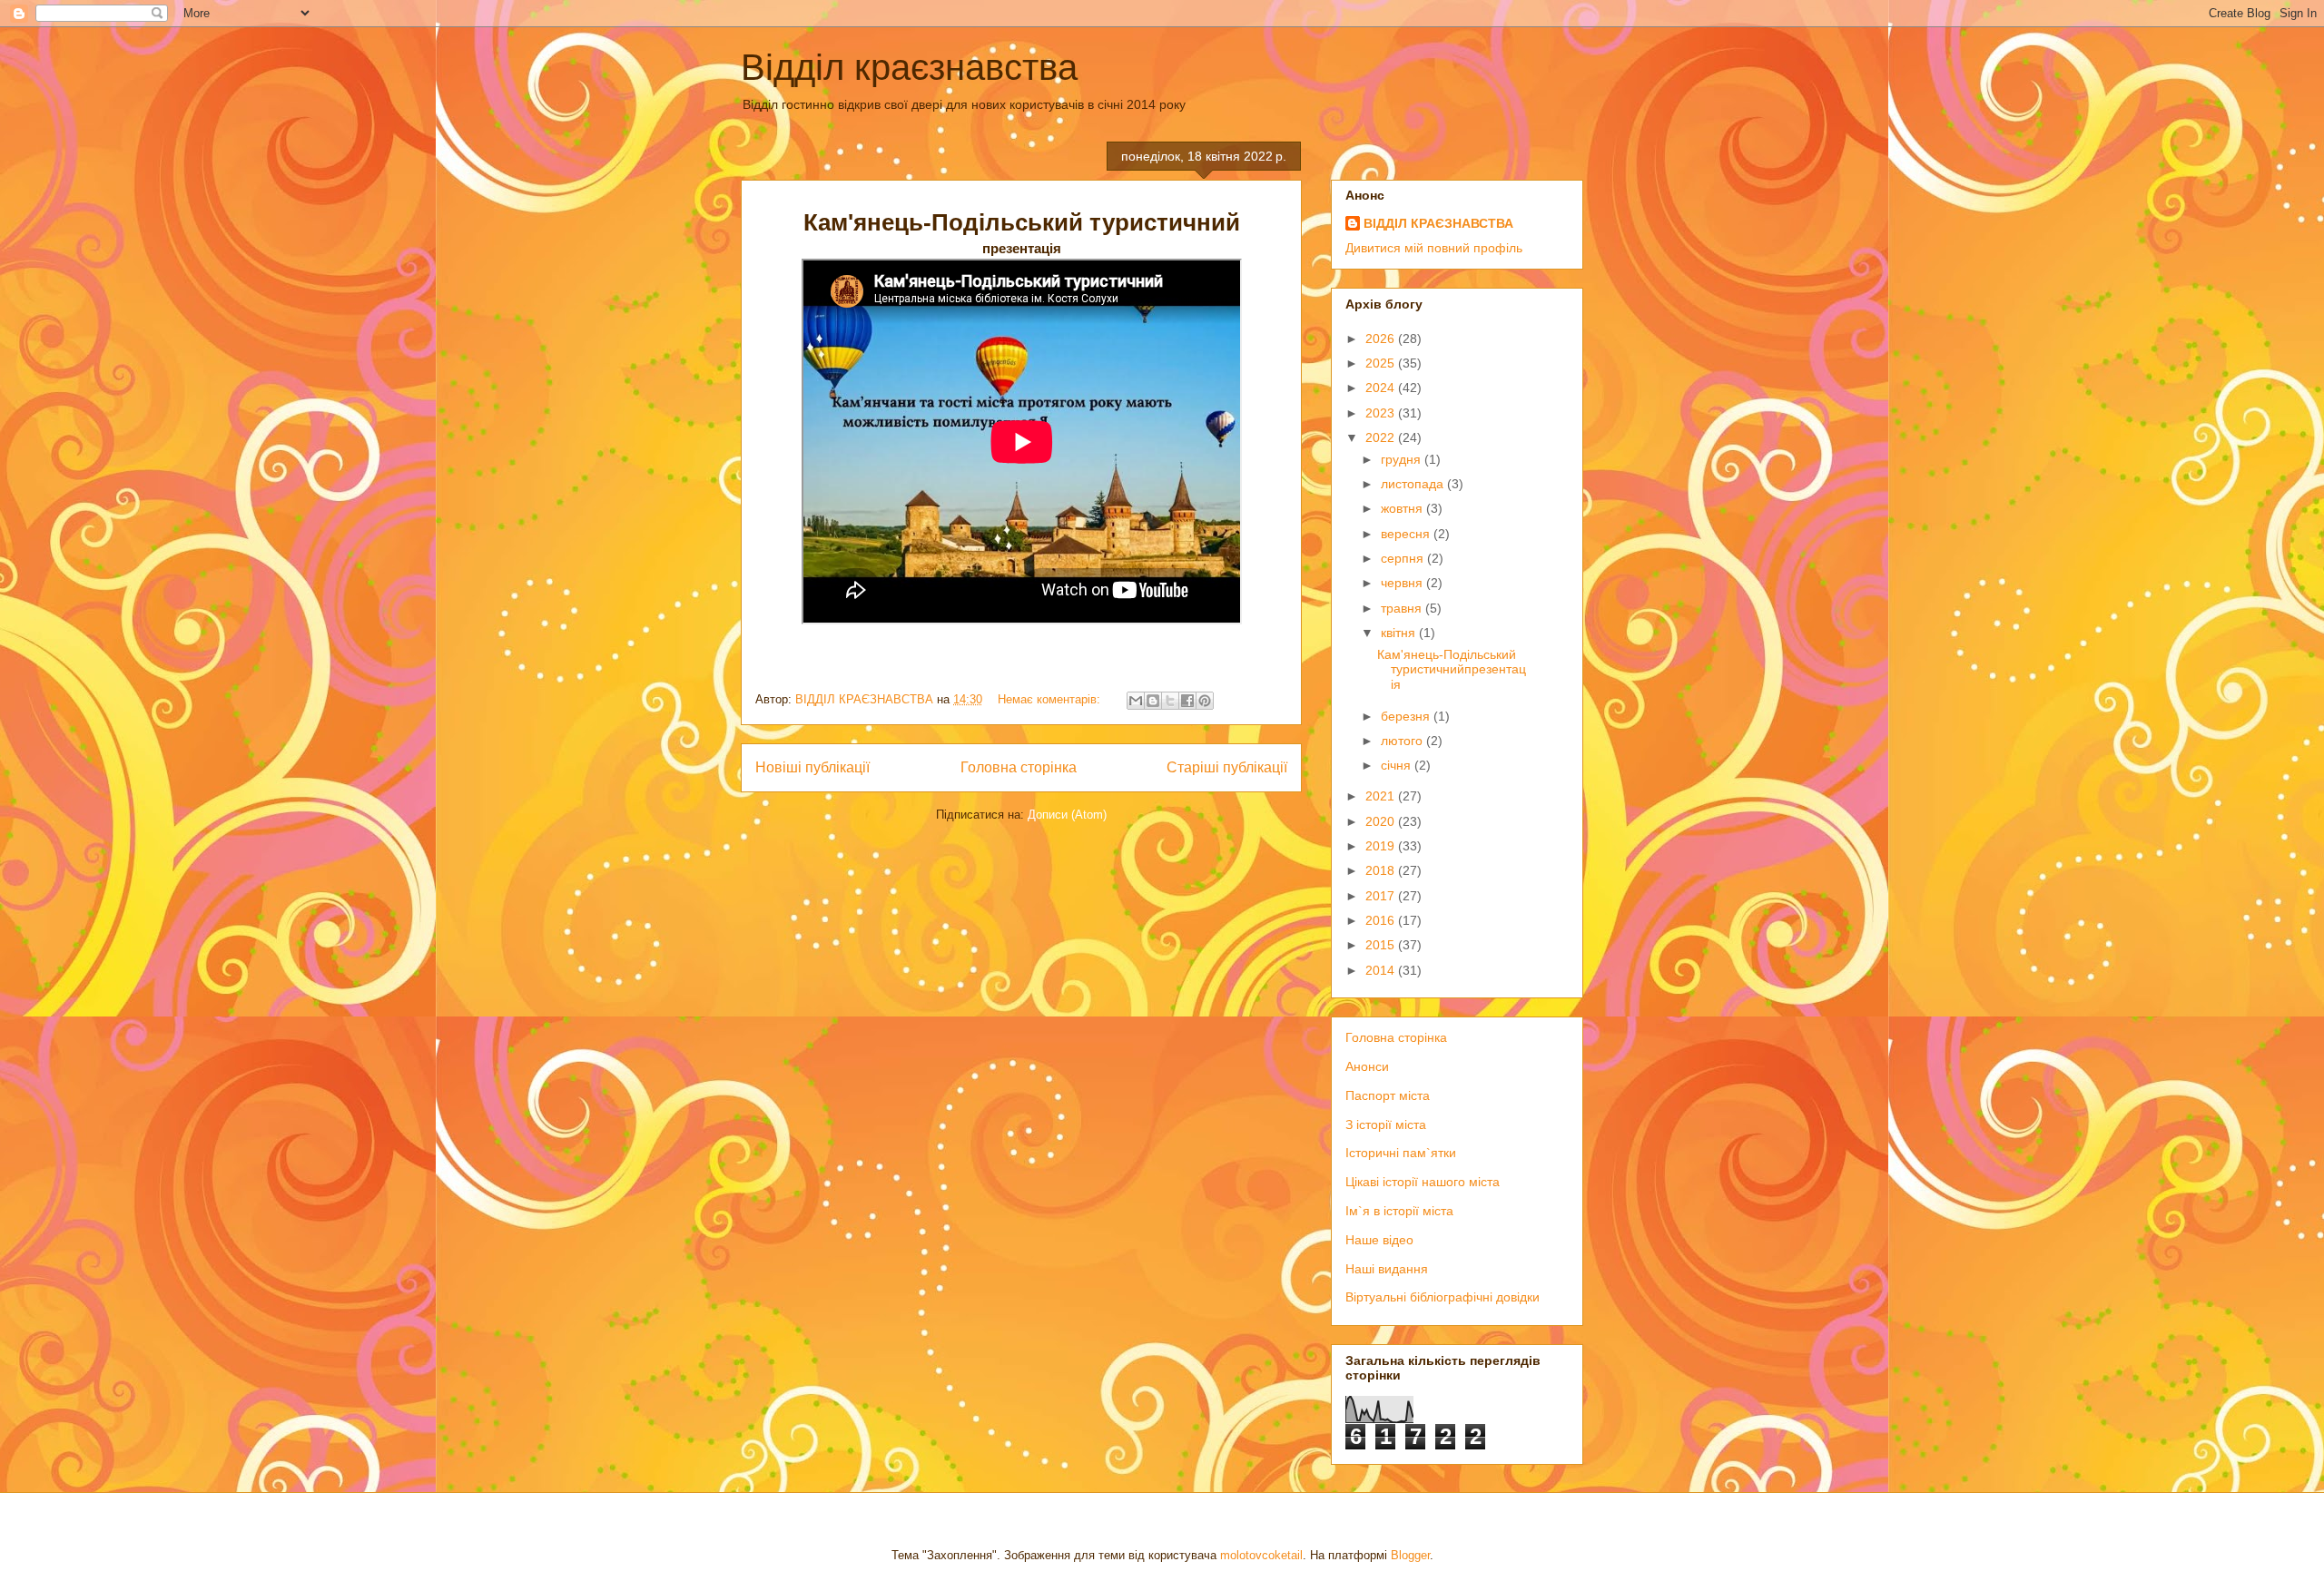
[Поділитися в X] (1170, 701)
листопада (1414, 484)
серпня (1404, 558)
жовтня (1403, 508)
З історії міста (1386, 1125)
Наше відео (1379, 1240)
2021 (1382, 796)
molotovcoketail (1261, 1555)
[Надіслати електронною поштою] (1136, 701)
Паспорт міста (1388, 1095)
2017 (1382, 896)
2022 (1382, 437)
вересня (1407, 534)
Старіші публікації (1227, 767)
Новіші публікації (812, 767)
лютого (1403, 741)
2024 (1382, 388)
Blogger (1410, 1555)
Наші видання (1387, 1269)
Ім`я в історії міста (1399, 1211)
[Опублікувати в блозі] (1153, 701)
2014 (1382, 970)
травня (1403, 608)
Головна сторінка (1019, 767)
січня (1398, 765)
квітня (1400, 633)
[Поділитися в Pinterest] (1205, 701)
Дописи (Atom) (1067, 815)
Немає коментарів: (1051, 699)
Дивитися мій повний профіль (1434, 248)
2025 (1382, 363)
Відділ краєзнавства (909, 67)
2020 (1382, 821)
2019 (1382, 846)
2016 (1382, 920)
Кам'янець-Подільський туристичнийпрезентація (1452, 670)
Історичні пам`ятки (1401, 1153)
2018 (1382, 870)
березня (1407, 716)
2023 (1382, 413)
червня (1403, 583)
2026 (1382, 339)
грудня (1403, 459)
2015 (1382, 945)
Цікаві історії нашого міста (1423, 1182)
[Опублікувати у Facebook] (1187, 701)
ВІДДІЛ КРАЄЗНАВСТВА (1438, 223)
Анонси (1367, 1066)
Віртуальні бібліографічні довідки (1443, 1297)
